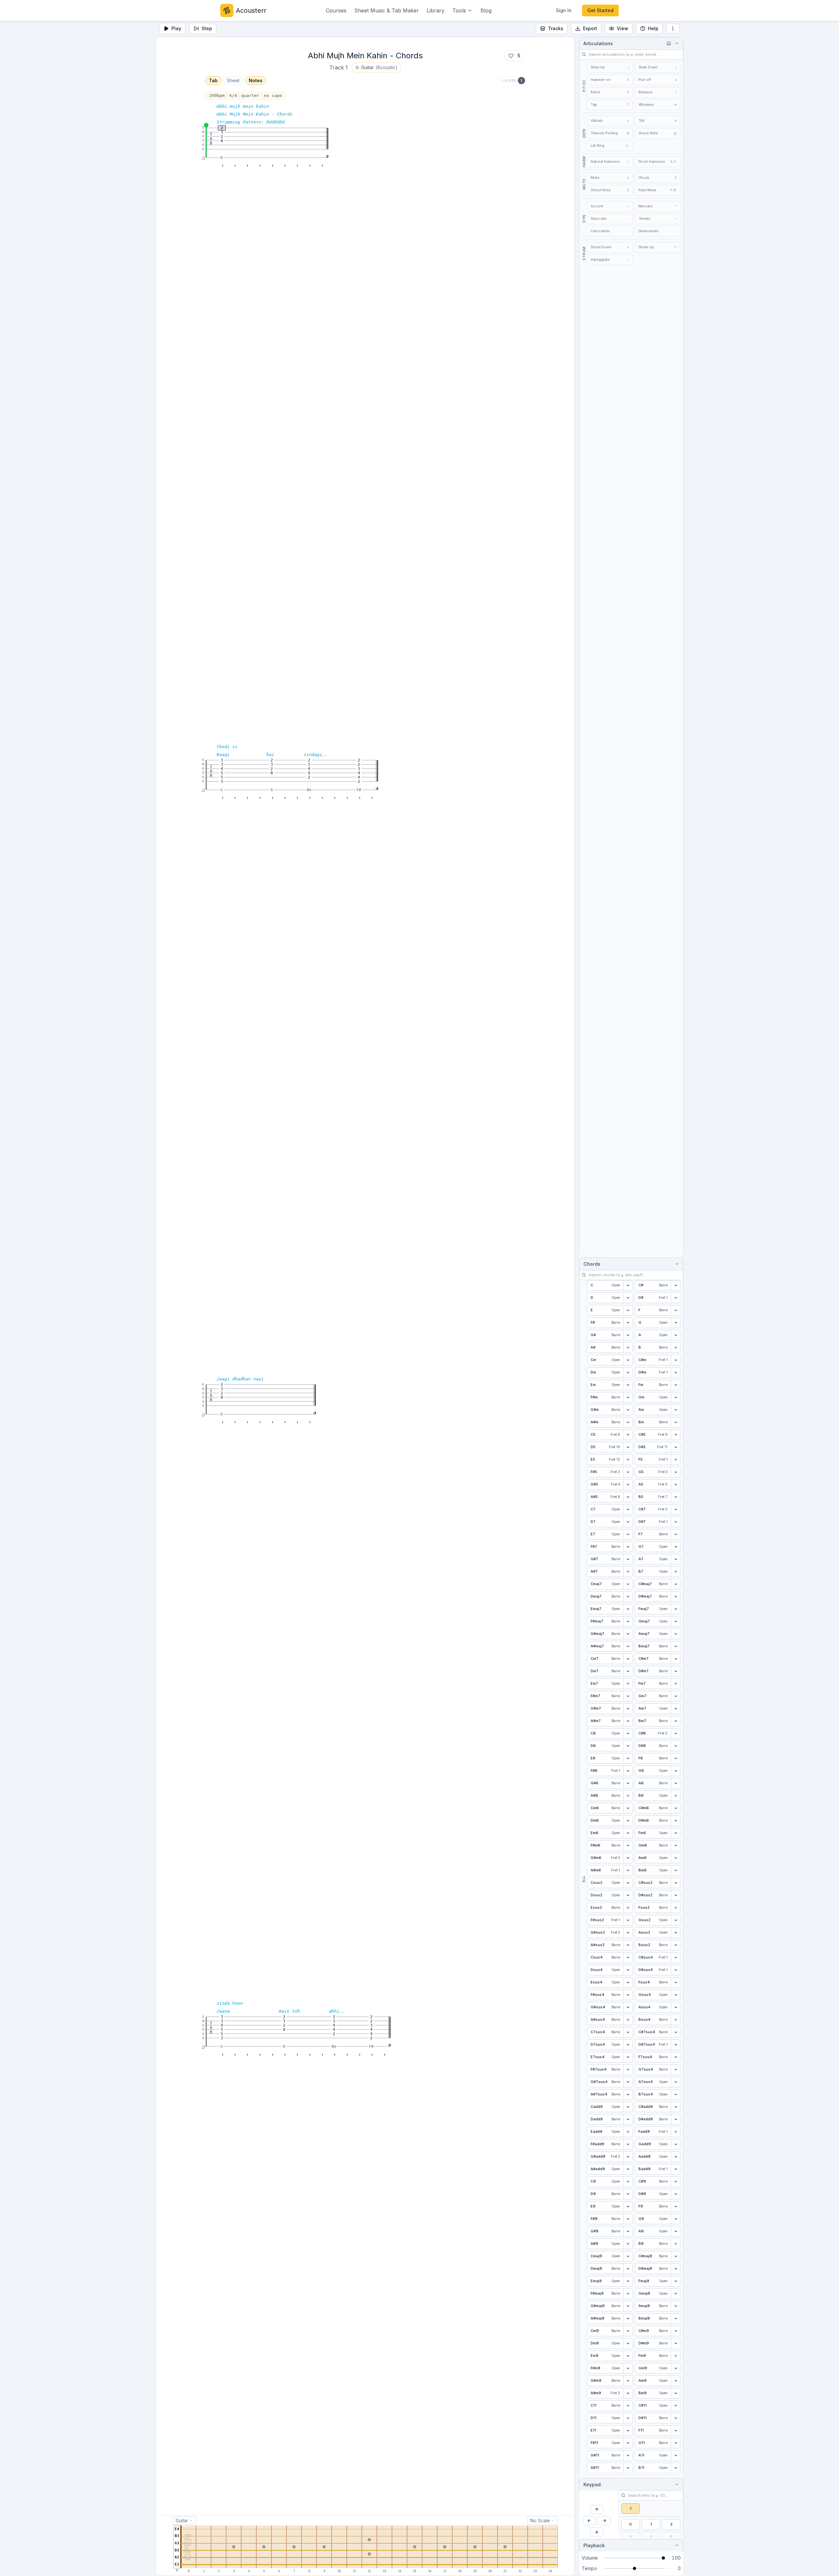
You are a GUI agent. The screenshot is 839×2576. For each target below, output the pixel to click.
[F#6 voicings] (628, 1771)
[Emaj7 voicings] (628, 1609)
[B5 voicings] (675, 1497)
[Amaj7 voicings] (675, 1634)
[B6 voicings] (675, 1796)
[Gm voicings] (675, 1397)
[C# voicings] (675, 1285)
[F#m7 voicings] (628, 1696)
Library (436, 10)
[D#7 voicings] (675, 1522)
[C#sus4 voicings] (675, 1958)
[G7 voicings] (675, 1547)
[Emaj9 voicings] (628, 2281)
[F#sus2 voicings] (628, 1920)
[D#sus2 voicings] (675, 1895)
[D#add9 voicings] (675, 2119)
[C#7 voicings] (675, 1509)
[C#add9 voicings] (675, 2107)
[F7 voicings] (675, 1534)
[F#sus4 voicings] (628, 1995)
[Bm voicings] (675, 1422)
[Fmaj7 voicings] (675, 1609)
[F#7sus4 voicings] (628, 2070)
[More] (673, 28)
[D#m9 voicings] (675, 2343)
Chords (592, 1264)
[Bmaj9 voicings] (675, 2319)
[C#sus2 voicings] (675, 1883)
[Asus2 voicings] (675, 1933)
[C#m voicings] (675, 1360)
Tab (213, 80)
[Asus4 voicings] (675, 2007)
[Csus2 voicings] (628, 1883)
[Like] (511, 56)
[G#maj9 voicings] (628, 2306)
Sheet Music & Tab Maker (387, 10)
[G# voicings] (628, 1335)
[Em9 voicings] (628, 2356)
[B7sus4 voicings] (675, 2094)
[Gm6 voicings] (675, 1846)
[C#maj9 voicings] (675, 2256)
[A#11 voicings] (628, 2468)
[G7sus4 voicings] (675, 2070)
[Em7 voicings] (628, 1684)
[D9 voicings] (628, 2194)
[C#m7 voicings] (675, 1659)
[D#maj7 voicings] (675, 1597)
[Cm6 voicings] (628, 1808)
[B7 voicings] (675, 1572)
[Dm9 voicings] (628, 2343)
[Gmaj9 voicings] (675, 2294)
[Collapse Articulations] (676, 43)
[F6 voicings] (675, 1758)
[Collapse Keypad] (676, 2484)
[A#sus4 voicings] (628, 2020)
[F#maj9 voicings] (628, 2294)
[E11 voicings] (628, 2431)
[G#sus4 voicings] (628, 2007)
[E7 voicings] (628, 1534)
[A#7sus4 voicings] (628, 2094)
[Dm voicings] (628, 1373)
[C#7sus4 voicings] (675, 2032)
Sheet (233, 80)
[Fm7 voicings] (675, 1684)
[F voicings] (675, 1310)
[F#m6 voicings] (628, 1846)
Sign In (564, 10)
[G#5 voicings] (628, 1485)
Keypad (592, 2484)
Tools (459, 10)
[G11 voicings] (675, 2443)
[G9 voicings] (675, 2219)
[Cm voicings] (628, 1360)
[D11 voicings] (628, 2418)
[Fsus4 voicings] (675, 1982)
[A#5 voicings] (628, 1497)
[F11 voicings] (675, 2431)
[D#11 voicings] (675, 2418)
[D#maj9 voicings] (675, 2269)
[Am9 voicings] (675, 2381)
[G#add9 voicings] (628, 2157)
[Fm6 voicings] (675, 1833)
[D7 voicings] (628, 1522)
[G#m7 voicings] (628, 1709)
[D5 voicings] (628, 1447)
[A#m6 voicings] (628, 1870)
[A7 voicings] (675, 1559)
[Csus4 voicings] (628, 1958)
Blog (486, 10)
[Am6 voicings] (675, 1858)
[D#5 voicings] (675, 1447)
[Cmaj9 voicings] (628, 2256)
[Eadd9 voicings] (628, 2132)
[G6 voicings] (675, 1771)
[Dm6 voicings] (628, 1821)
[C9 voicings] (628, 2182)
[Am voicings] (675, 1410)
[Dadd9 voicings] (628, 2119)
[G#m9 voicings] (628, 2381)
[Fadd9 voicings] (675, 2132)
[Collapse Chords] (676, 1264)
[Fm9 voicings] (675, 2356)
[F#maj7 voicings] (628, 1621)
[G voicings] (675, 1323)
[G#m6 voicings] (628, 1858)
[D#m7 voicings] (675, 1671)
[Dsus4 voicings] (628, 1970)
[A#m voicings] (628, 1422)
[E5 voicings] (628, 1460)
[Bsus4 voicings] (675, 2020)
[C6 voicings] (628, 1733)
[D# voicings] (675, 1298)
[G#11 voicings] (628, 2455)
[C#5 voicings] (675, 1435)
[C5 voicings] (628, 1435)
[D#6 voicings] (675, 1746)
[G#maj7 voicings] (628, 1634)
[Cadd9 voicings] (628, 2107)
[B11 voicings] (675, 2468)
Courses (336, 10)
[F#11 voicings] (628, 2443)
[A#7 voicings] (628, 1572)
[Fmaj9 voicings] (675, 2281)
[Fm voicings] (675, 1385)
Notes (256, 80)
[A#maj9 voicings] (628, 2319)
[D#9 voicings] (675, 2194)
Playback (594, 2545)
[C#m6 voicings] (675, 1808)
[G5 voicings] (675, 1472)
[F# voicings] (628, 1323)
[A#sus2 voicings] (628, 1945)
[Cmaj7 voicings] (628, 1584)
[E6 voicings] (628, 1758)
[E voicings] (628, 1310)
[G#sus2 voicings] (628, 1933)
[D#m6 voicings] (675, 1821)
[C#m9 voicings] (675, 2331)
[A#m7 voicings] (628, 1721)
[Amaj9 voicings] (675, 2306)
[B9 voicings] (675, 2244)
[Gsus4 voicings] (675, 1995)
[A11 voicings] (675, 2455)
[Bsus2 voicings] (675, 1945)
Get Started (600, 10)
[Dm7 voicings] (628, 1671)
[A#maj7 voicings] (628, 1646)
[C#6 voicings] (675, 1733)
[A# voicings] (628, 1348)
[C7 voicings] (628, 1509)
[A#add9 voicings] (628, 2169)
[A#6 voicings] (628, 1796)
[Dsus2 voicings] (628, 1895)
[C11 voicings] (628, 2406)
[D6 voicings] (628, 1746)
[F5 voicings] (675, 1460)
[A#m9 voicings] (628, 2393)
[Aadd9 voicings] (675, 2157)
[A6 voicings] (675, 1783)
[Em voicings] (628, 1385)
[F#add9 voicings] (628, 2144)
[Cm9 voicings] (628, 2331)
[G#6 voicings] (628, 1783)
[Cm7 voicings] (628, 1659)
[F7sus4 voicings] (675, 2057)
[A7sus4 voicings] (675, 2082)
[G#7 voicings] (628, 1559)
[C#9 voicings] (675, 2182)
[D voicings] (628, 1298)
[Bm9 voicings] (675, 2393)
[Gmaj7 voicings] (675, 1621)
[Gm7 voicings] (675, 1696)
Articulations (598, 43)
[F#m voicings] (628, 1397)
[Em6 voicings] (628, 1833)
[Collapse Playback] (676, 2545)
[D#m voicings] (675, 1373)
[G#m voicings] (628, 1410)
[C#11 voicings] (675, 2406)
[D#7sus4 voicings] (675, 2045)
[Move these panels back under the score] (669, 43)
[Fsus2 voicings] (675, 1908)
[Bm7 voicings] (675, 1721)
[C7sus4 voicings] (628, 2032)
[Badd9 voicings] (675, 2169)
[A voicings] (675, 1335)
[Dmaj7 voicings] (628, 1597)
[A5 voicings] (675, 1485)
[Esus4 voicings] (628, 1982)
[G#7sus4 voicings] (628, 2082)
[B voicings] (675, 1348)
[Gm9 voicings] (675, 2368)
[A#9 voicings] (628, 2244)
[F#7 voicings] (628, 1547)
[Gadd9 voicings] (675, 2144)
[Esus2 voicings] (628, 1908)
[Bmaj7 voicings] (675, 1646)
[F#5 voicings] (628, 1472)
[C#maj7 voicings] (675, 1584)
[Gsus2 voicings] (675, 1920)
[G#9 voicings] (628, 2231)
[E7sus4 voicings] (628, 2057)
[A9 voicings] (675, 2231)
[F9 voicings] (675, 2207)
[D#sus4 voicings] (675, 1970)
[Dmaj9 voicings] (628, 2269)
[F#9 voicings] (628, 2219)
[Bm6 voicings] (675, 1870)
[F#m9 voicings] (628, 2368)
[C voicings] (628, 1285)
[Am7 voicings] (675, 1709)
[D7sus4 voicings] (628, 2045)
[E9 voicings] (628, 2207)
